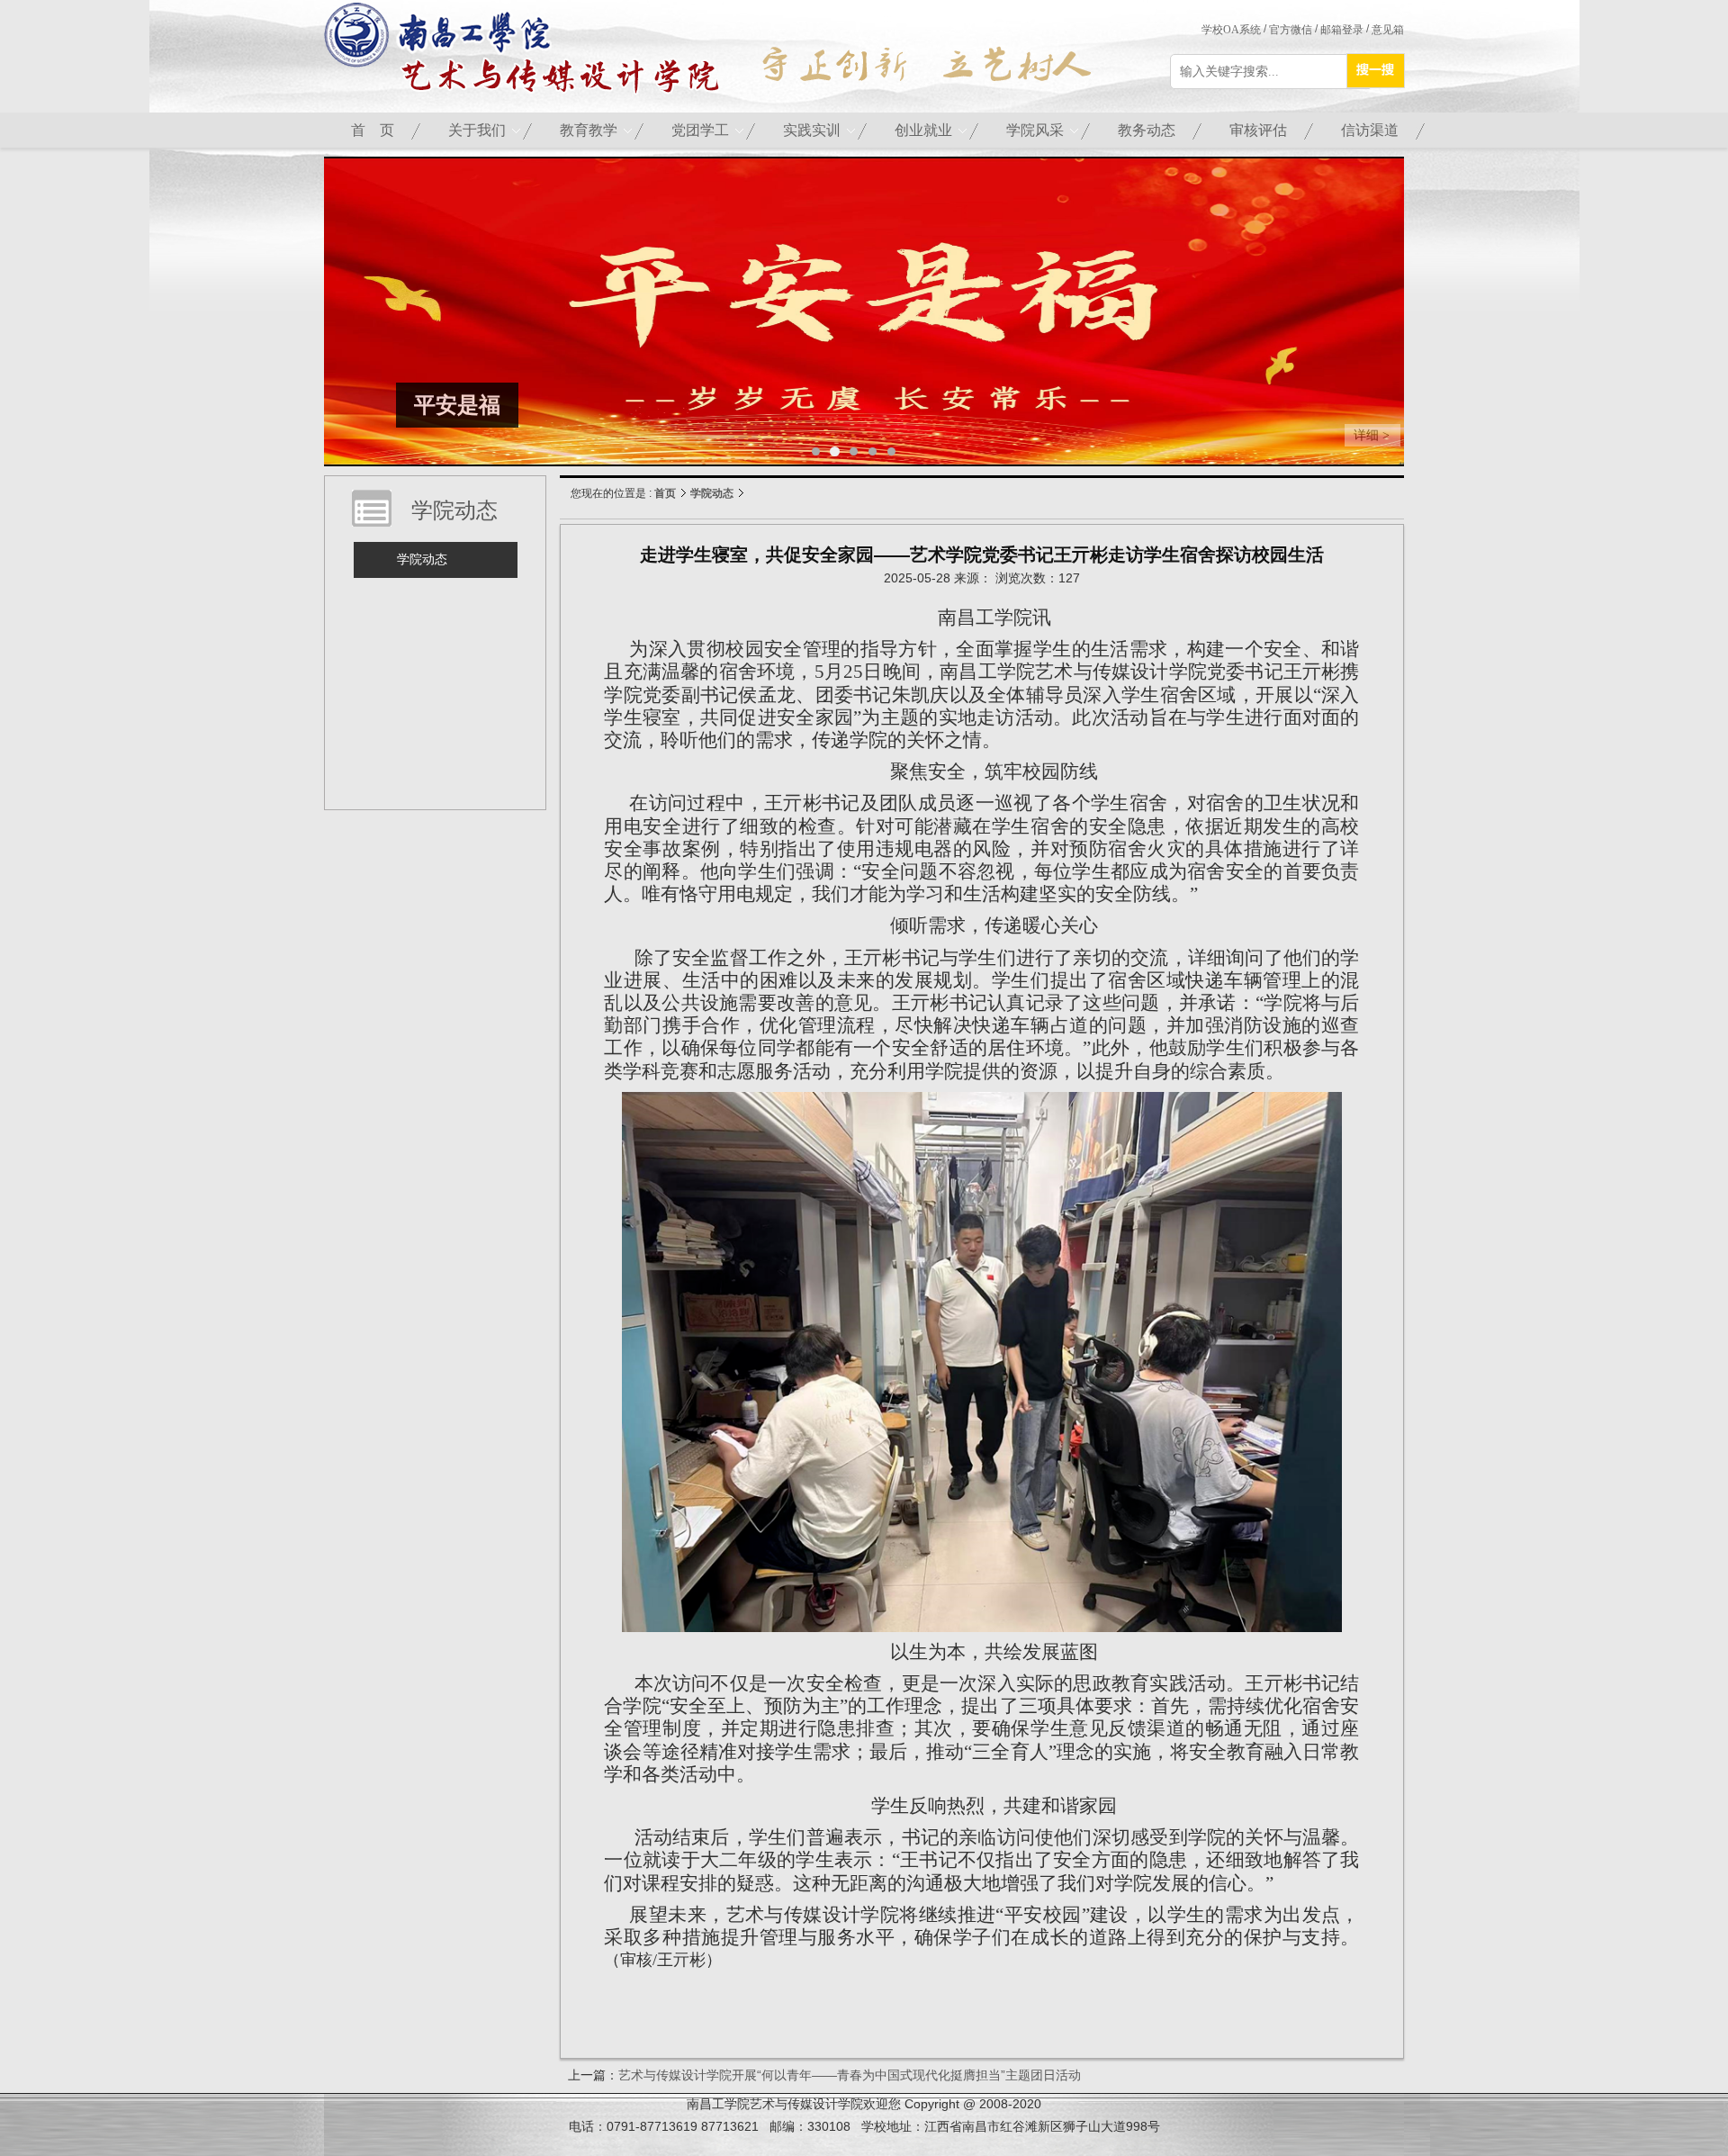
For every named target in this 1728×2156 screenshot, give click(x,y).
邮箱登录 (1342, 30)
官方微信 (1291, 30)
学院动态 (712, 493)
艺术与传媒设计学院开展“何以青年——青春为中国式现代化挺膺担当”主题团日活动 (850, 2075)
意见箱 (1388, 30)
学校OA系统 (1231, 30)
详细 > (1372, 435)
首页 (665, 493)
